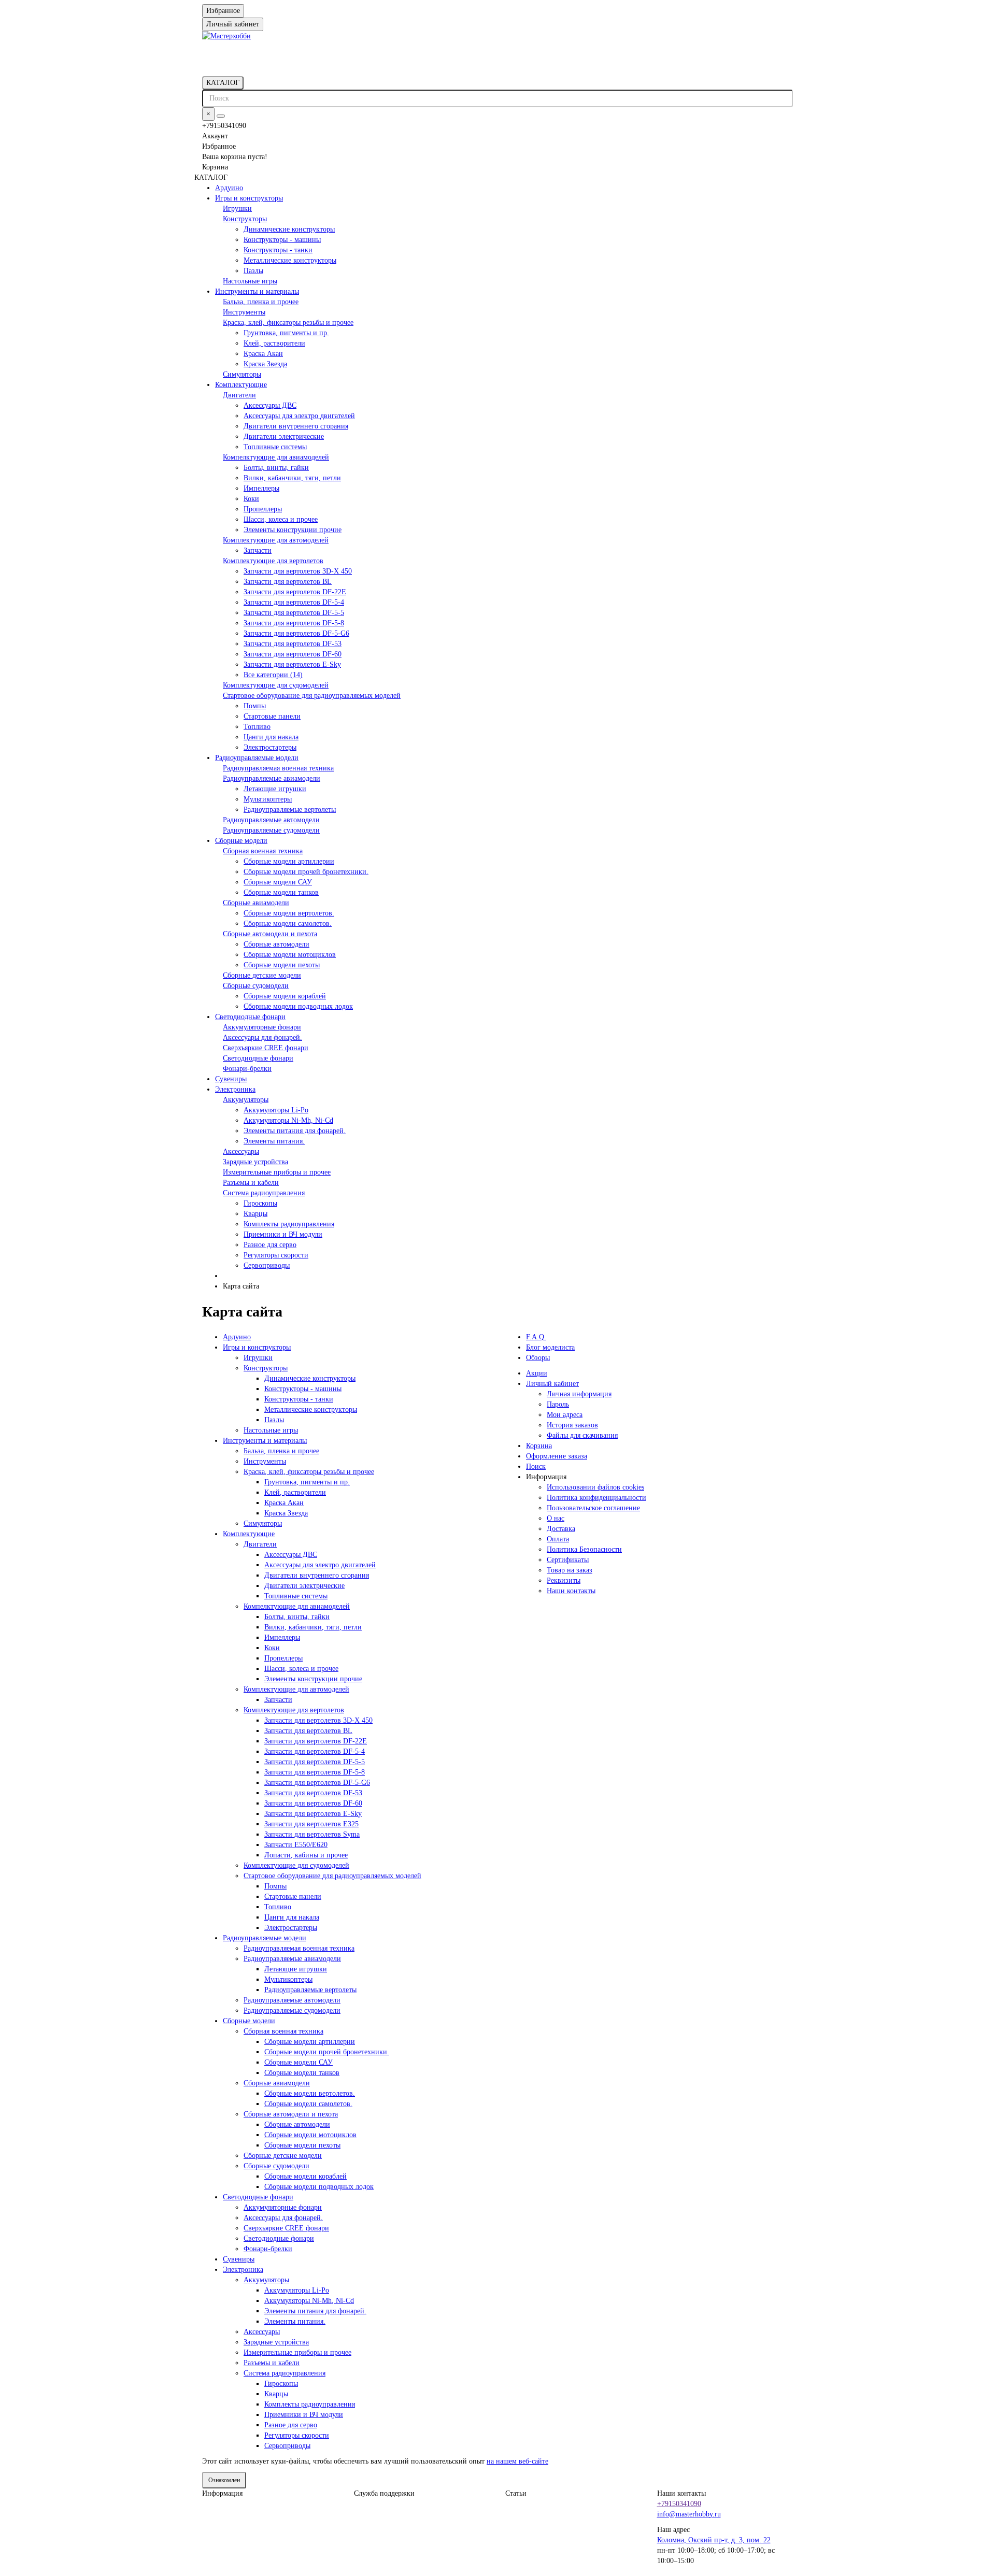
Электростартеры (270, 747)
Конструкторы (245, 219)
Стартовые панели (272, 716)
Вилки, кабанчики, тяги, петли (292, 478)
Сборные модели (241, 841)
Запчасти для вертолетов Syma (312, 1834)
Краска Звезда (265, 364)
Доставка (561, 1529)
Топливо (257, 727)
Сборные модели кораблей (285, 996)
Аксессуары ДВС (270, 405)
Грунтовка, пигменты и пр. (286, 333)
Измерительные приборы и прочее (277, 1172)
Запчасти (258, 550)
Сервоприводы (267, 1265)
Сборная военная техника (263, 851)
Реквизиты (564, 1580)
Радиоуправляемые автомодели (271, 820)
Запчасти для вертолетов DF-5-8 (294, 623)
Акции (537, 1373)
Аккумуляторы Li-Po (276, 1110)
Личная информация (579, 1394)
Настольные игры (250, 281)
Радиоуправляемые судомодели (271, 830)
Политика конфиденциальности (596, 1498)
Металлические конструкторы (290, 260)
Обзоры (538, 1358)
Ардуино (229, 188)
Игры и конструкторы (249, 198)
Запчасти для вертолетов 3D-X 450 (298, 571)
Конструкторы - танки (278, 250)
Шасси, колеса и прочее (281, 519)
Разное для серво (270, 1245)
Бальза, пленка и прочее (261, 302)
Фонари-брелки (247, 1069)
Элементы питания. (274, 1141)
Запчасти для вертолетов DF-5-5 (294, 613)
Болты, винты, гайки (276, 468)
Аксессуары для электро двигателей (299, 416)
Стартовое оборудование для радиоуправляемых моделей (312, 696)
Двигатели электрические (284, 437)
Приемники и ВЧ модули (283, 1234)
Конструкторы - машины (282, 240)
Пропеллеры (263, 509)
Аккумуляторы (246, 1100)
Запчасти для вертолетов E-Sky (292, 664)
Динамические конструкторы (289, 229)
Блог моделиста (550, 1347)
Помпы (255, 706)
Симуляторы (242, 374)
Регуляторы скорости (276, 1255)
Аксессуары (241, 1151)
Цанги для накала (271, 737)
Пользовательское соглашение (593, 1508)
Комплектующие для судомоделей (276, 685)
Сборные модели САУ (278, 882)
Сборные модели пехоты (282, 965)
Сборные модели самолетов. (288, 924)
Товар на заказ (570, 1570)
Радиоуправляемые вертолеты (290, 810)
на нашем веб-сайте (517, 2461)
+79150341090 (679, 2504)
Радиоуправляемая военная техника (278, 768)
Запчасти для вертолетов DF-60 (293, 654)
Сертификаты (568, 1560)
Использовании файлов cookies (595, 1487)
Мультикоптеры (268, 799)
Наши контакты (571, 1591)
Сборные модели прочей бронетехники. (306, 872)
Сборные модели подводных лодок (298, 1006)
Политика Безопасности (584, 1549)
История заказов (572, 1425)
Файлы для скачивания (582, 1435)
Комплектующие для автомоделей (276, 540)
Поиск (536, 1466)
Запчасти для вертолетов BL (288, 582)
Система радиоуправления (264, 1193)
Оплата (558, 1539)
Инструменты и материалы (257, 291)
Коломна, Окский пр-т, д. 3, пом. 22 (714, 2540)
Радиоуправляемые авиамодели (272, 778)
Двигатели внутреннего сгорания (296, 426)
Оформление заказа (557, 1456)
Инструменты (244, 312)
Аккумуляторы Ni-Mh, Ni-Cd (288, 1120)
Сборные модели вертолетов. (289, 913)
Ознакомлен (224, 2480)
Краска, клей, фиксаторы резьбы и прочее (288, 323)
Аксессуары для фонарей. (262, 1037)
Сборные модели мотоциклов (290, 955)
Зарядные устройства (255, 1162)
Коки (251, 499)
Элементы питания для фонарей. (295, 1131)
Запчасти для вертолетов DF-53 (293, 644)
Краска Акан (263, 354)
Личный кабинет (552, 1384)
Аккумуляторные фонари (262, 1027)
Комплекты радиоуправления (289, 1224)
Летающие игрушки (275, 789)
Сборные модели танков (281, 892)
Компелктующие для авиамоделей (276, 457)
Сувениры (231, 1079)
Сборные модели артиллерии (289, 861)
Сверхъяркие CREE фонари (266, 1048)
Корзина (539, 1446)
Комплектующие (241, 385)
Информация (222, 2493)
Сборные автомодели (276, 944)
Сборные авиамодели (256, 903)
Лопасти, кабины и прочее (306, 1855)
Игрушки (237, 209)
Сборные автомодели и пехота (270, 934)
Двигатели (239, 395)
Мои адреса (565, 1415)
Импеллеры (261, 488)
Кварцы (255, 1214)
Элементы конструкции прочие (293, 530)
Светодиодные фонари (250, 1017)
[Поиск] (221, 116)
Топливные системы (275, 447)
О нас (556, 1518)
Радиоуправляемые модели (257, 758)
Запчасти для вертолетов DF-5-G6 (296, 633)
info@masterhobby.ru (689, 2514)
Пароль (558, 1404)
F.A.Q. (536, 1337)
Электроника (235, 1089)
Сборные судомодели (256, 986)
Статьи (516, 2493)
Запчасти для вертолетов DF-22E (295, 592)
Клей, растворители (274, 343)
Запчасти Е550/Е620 (296, 1845)
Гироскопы (260, 1203)
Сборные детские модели (262, 975)
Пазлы (253, 271)
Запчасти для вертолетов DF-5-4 (294, 602)
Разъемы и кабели (251, 1183)
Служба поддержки (384, 2493)
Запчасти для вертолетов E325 (311, 1824)
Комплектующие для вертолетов (273, 561)
